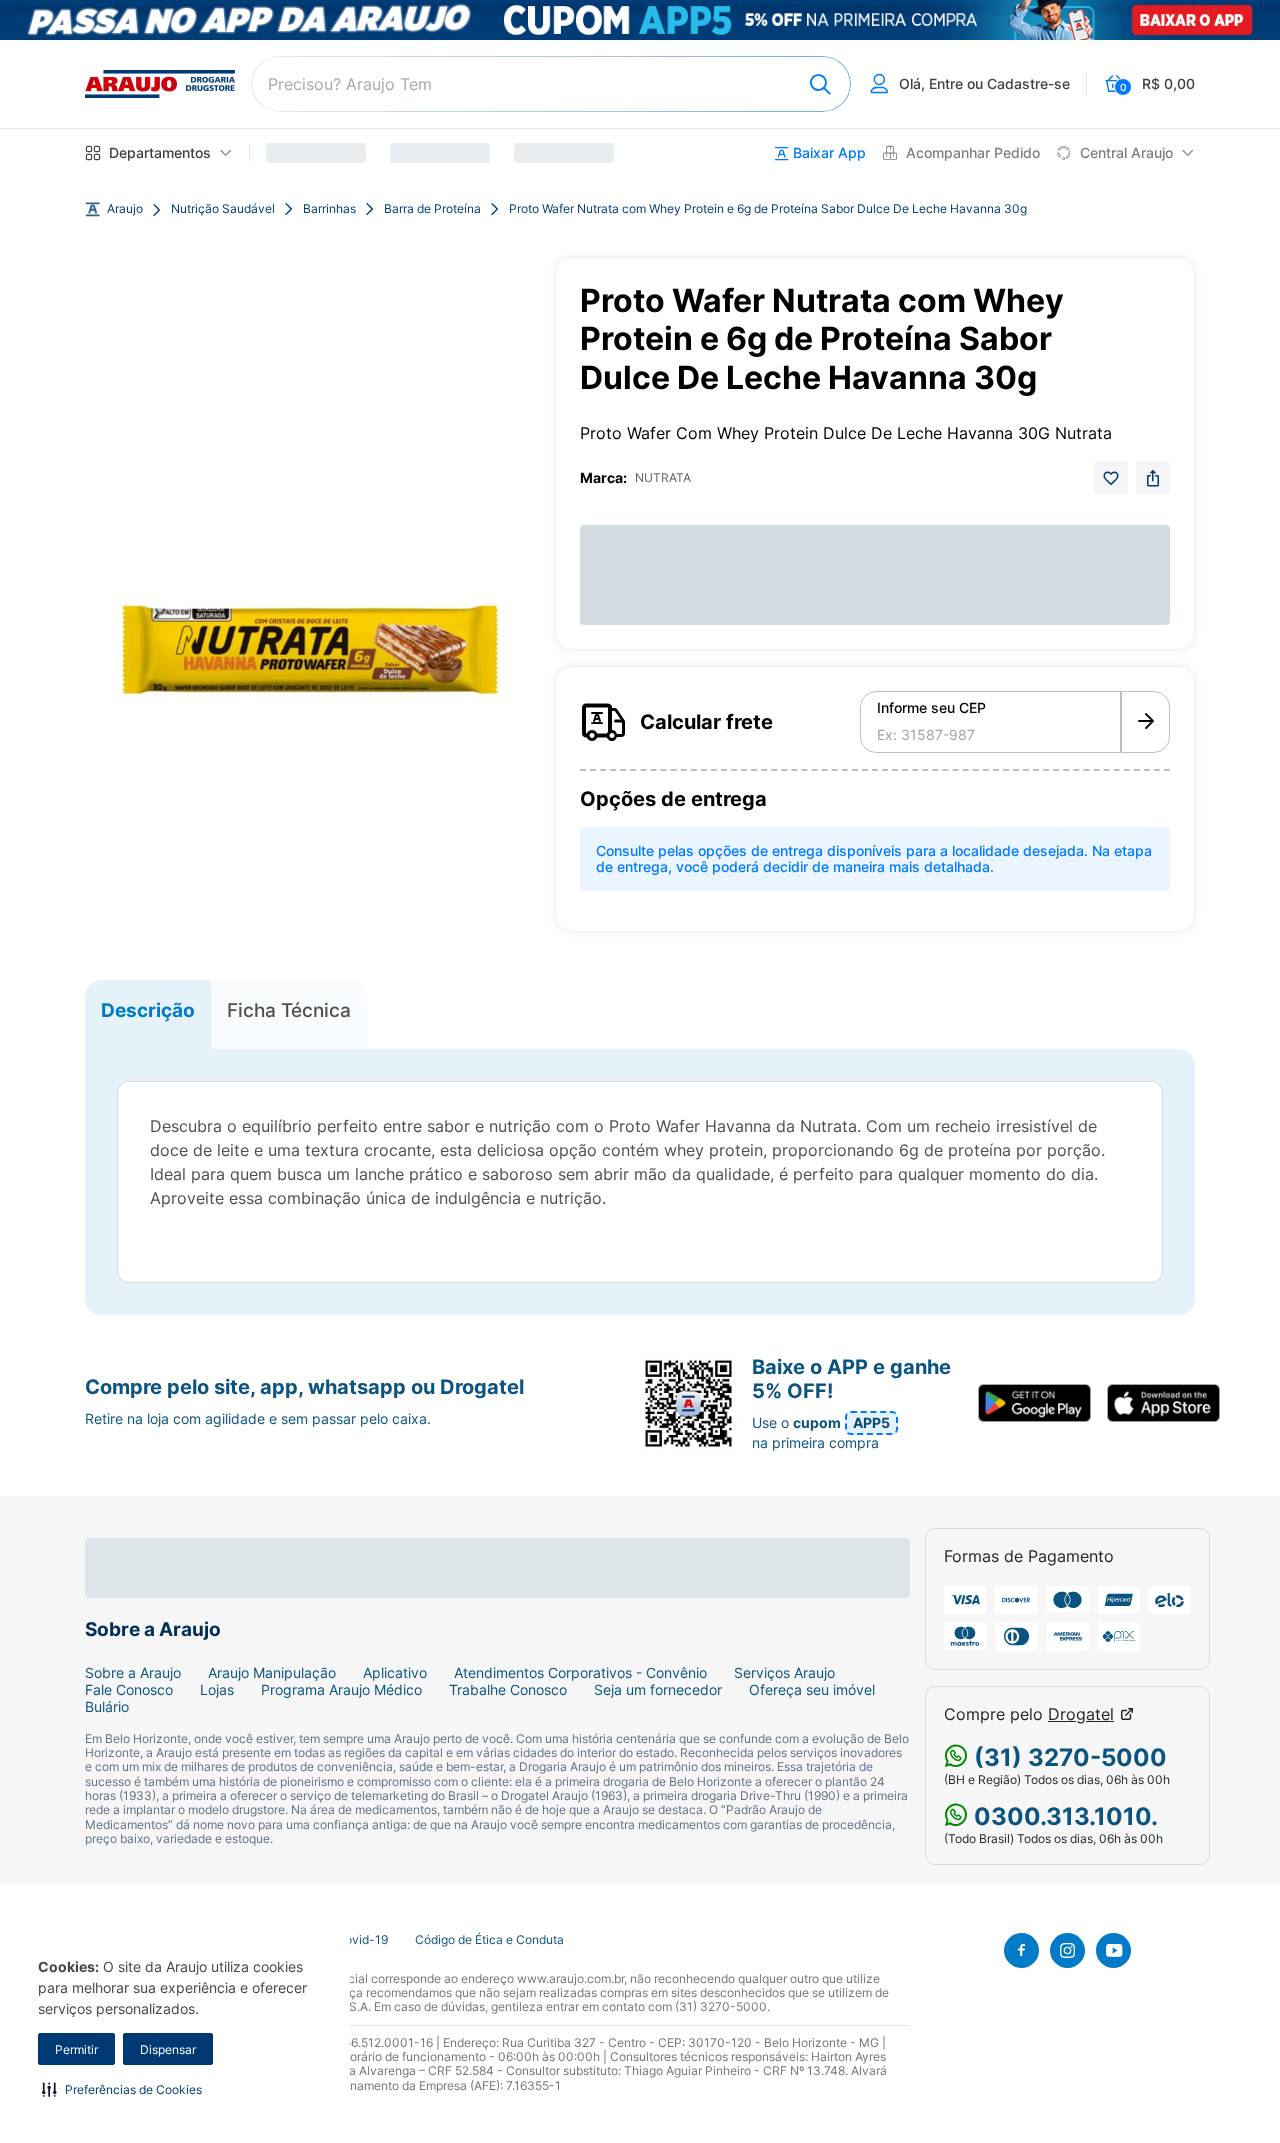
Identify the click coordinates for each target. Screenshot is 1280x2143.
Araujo (125, 209)
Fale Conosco (129, 1690)
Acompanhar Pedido (973, 153)
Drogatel (1081, 1714)
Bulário (107, 1707)
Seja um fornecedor (658, 1690)
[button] (122, 2089)
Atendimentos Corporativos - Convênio (580, 1673)
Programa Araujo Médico (341, 1690)
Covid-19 (362, 1940)
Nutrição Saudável (223, 209)
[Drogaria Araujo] (160, 84)
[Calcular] (1145, 722)
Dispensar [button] (168, 2049)
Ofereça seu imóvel (812, 1690)
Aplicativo (395, 1673)
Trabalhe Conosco (508, 1690)
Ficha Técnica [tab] (289, 1010)
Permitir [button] (76, 2049)
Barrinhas (329, 209)
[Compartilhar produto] (1153, 478)
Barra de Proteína (432, 209)
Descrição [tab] (148, 1010)
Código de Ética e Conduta (489, 1940)
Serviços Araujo (784, 1673)
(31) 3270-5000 (1067, 1757)
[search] (551, 84)
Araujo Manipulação (272, 1673)
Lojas (217, 1690)
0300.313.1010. (1063, 1816)
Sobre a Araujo (133, 1673)
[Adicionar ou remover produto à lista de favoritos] (1111, 478)
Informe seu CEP (931, 708)
